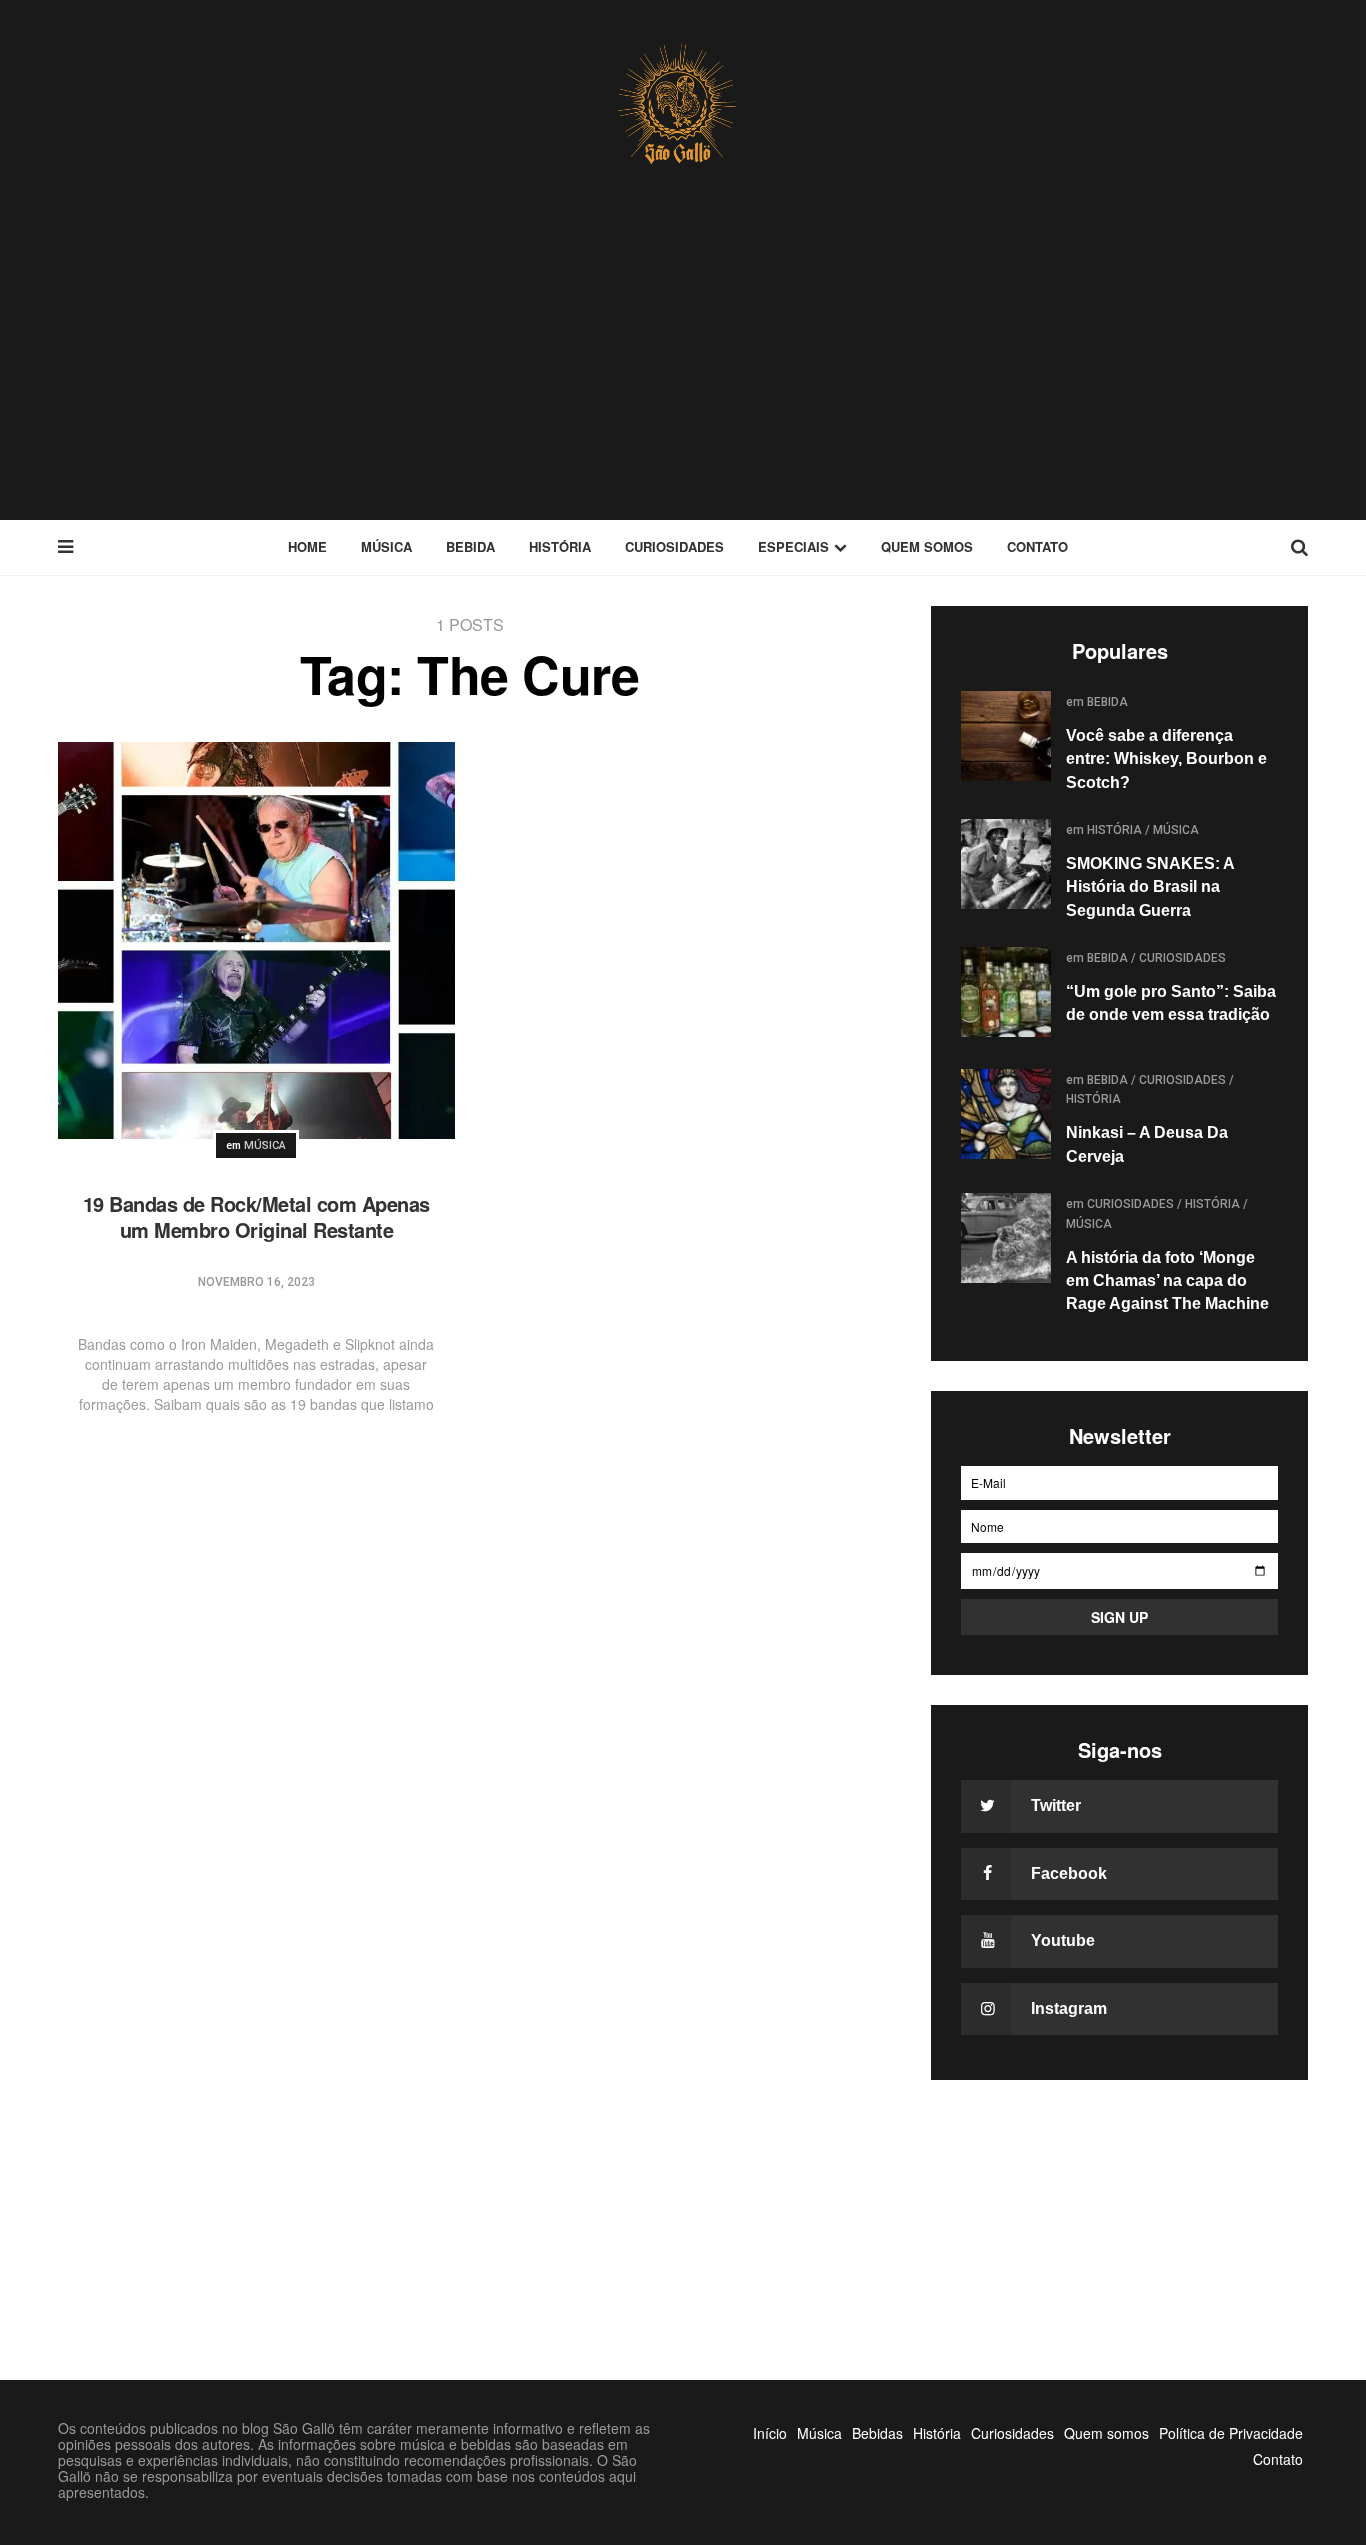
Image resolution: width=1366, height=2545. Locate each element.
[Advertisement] (683, 370)
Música (386, 546)
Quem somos (927, 546)
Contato (1037, 546)
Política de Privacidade (1231, 2433)
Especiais (793, 546)
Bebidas (877, 2433)
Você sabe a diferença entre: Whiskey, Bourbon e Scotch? (1166, 759)
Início (770, 2433)
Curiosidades (674, 546)
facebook (1069, 1873)
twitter (1056, 1805)
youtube (1063, 1940)
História (560, 546)
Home (307, 546)
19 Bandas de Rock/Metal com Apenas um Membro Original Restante (256, 1216)
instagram (1069, 2008)
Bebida (470, 546)
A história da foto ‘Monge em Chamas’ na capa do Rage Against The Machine (1167, 1281)
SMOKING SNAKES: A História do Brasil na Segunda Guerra (1150, 887)
